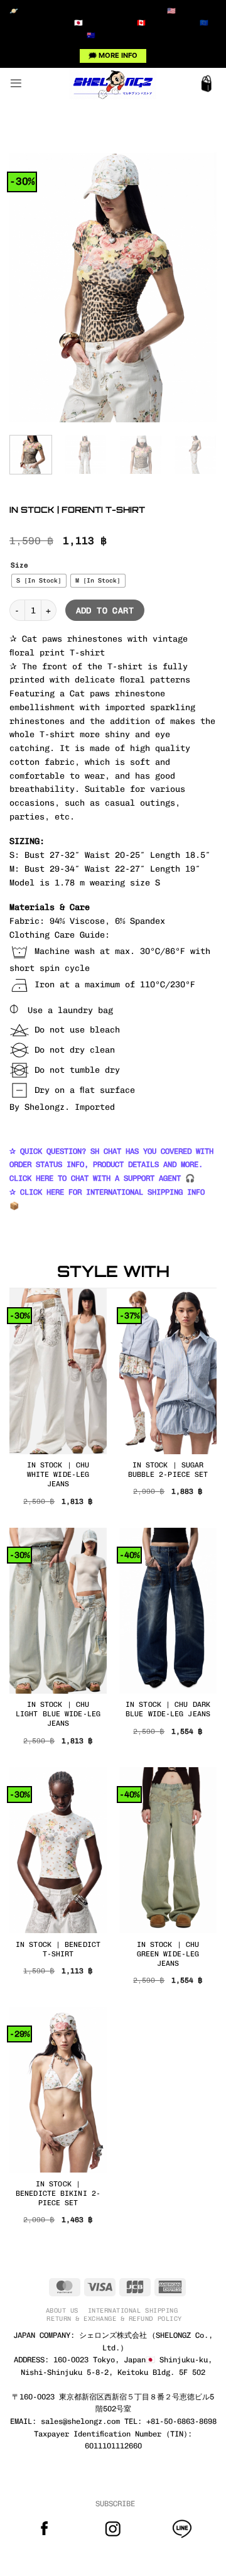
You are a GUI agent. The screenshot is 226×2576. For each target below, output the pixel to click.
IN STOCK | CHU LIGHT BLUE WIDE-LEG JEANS (58, 1714)
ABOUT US (62, 2310)
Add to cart (105, 611)
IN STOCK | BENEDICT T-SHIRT (58, 1949)
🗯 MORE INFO (113, 55)
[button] (16, 83)
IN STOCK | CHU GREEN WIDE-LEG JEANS (168, 1954)
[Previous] (30, 288)
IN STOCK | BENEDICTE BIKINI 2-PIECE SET (58, 2193)
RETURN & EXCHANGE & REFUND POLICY (114, 2319)
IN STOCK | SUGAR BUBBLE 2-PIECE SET (168, 1470)
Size (19, 566)
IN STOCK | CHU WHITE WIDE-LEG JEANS (58, 1474)
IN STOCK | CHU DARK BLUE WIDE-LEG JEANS (168, 1709)
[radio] (39, 581)
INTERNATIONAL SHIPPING (133, 2310)
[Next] (196, 288)
